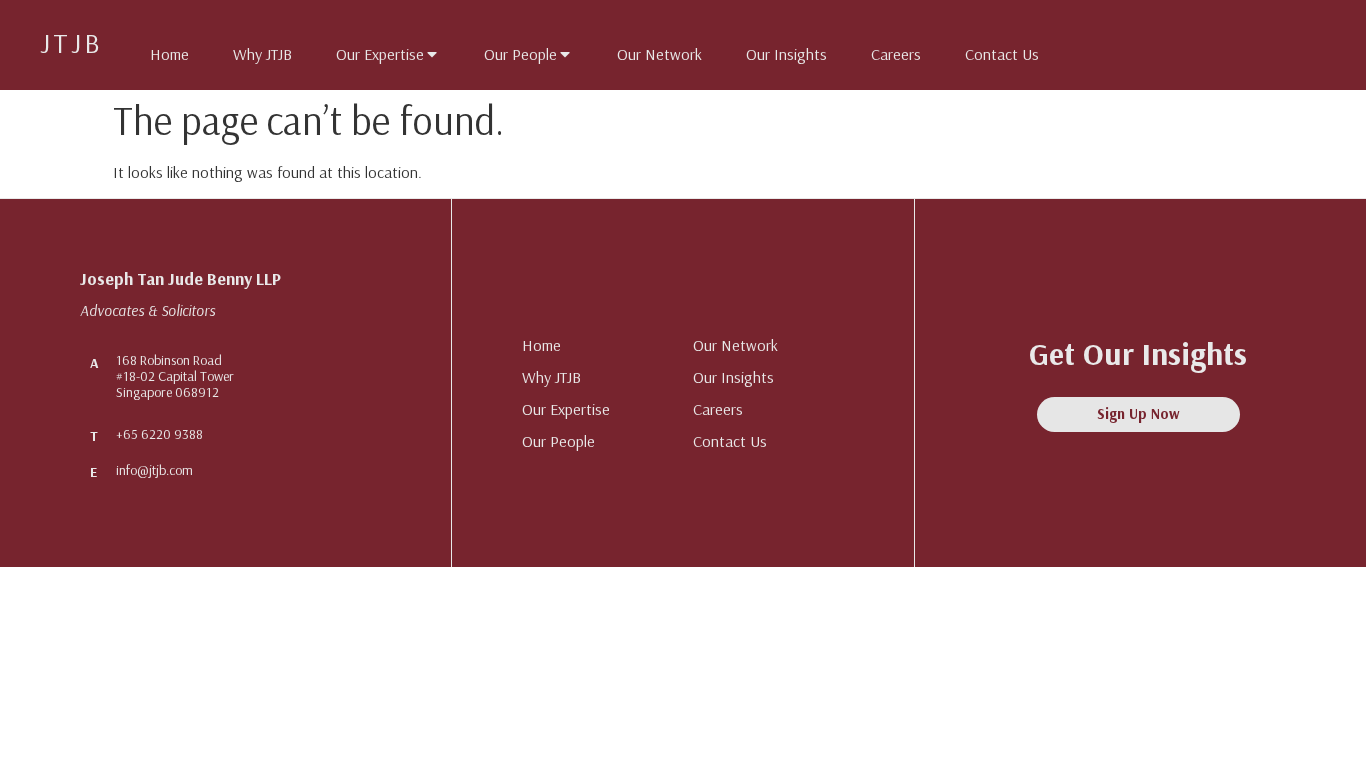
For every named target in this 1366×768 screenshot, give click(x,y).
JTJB (71, 42)
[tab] (159, 50)
